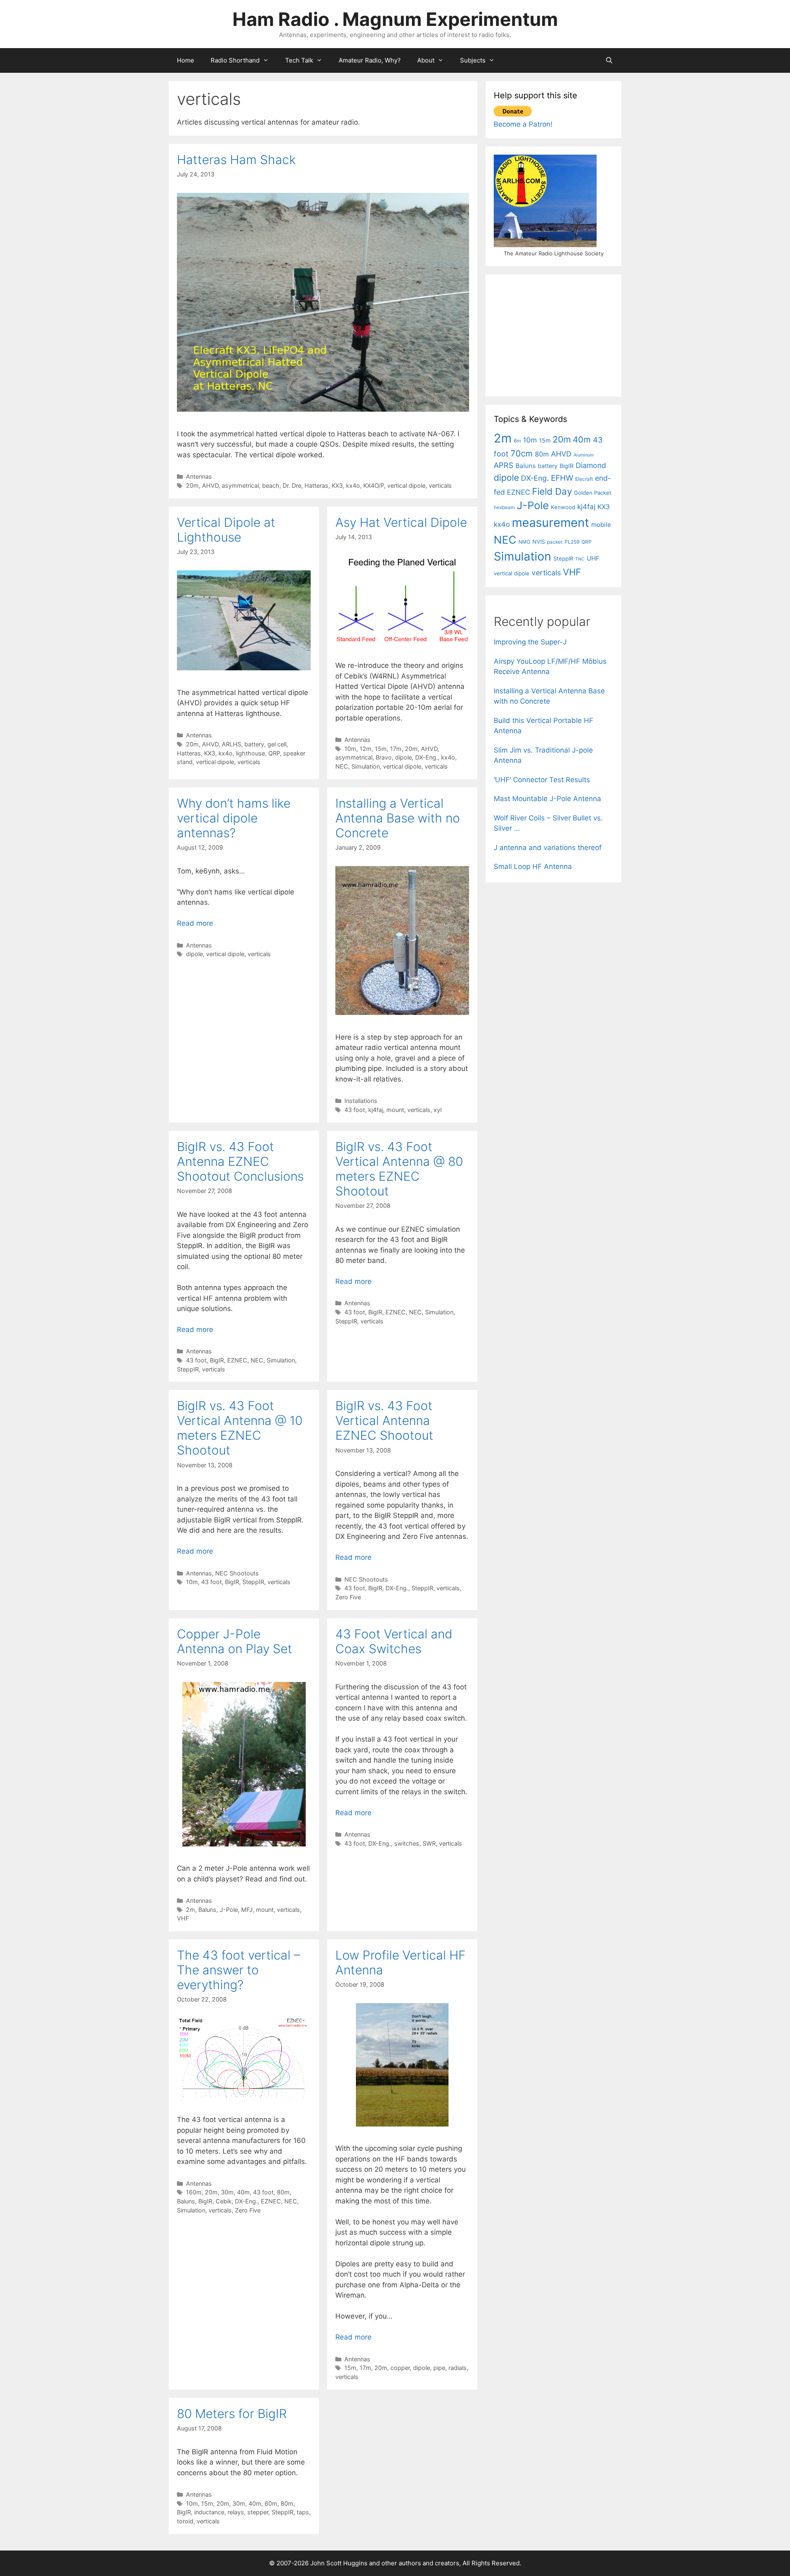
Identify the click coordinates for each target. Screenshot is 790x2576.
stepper (258, 2512)
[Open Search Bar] (609, 60)
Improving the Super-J (530, 642)
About (426, 60)
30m (227, 2192)
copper (400, 2368)
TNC (580, 559)
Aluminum (584, 455)
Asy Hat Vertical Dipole (401, 522)
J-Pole (229, 1910)
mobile (601, 525)
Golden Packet (593, 493)
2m (191, 1910)
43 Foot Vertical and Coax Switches (394, 1641)
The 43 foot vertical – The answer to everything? (238, 1970)
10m (350, 749)
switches (407, 1843)
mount (395, 1110)
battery (254, 744)
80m (283, 2192)
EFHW (562, 478)
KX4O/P (374, 485)
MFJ (247, 1910)
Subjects (473, 60)
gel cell (277, 744)
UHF (593, 558)
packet (555, 542)
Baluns (207, 1910)
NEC (342, 766)
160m (194, 2192)
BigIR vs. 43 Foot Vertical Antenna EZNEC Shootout (384, 1420)
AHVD (210, 485)
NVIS (539, 542)
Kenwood (563, 507)
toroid (185, 2521)
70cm (522, 453)
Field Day (552, 491)
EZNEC (237, 1360)
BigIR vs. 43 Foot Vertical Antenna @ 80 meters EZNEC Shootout (399, 1169)
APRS (504, 465)
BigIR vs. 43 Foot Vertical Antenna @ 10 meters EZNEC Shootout (240, 1428)
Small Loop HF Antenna (533, 866)
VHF (183, 1918)
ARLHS (231, 744)
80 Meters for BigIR (232, 2414)
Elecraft (584, 479)
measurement (551, 522)
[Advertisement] (555, 334)
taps (303, 2512)
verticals (440, 485)
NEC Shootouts (237, 1573)
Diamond (591, 465)
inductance (209, 2512)
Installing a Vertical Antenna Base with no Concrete (398, 818)
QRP (274, 753)
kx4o (353, 485)
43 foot (355, 1110)
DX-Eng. (426, 757)
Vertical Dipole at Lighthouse (226, 530)
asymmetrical (240, 485)
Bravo (384, 757)
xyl (438, 1110)
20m (192, 485)
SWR (429, 1843)
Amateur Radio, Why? (370, 60)
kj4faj (376, 1110)
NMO (524, 542)
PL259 (572, 542)
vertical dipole (406, 485)
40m (243, 2192)
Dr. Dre (292, 485)
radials (458, 2368)
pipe (439, 2368)
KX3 (337, 485)
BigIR (217, 1360)
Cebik (224, 2201)
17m (396, 749)
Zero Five (348, 1597)
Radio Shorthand (235, 60)
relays (236, 2512)
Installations (361, 1101)
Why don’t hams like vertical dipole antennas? (234, 818)
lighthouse (250, 753)
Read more (195, 923)
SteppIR (188, 1369)
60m (271, 2503)
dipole (403, 757)
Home (186, 60)
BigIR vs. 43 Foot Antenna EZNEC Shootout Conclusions (240, 1161)
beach (271, 485)
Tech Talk (299, 60)
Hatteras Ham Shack (236, 160)
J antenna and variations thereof (548, 848)
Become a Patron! (523, 124)
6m (517, 441)
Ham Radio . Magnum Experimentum (395, 19)
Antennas (199, 476)
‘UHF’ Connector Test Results (542, 780)
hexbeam (504, 507)
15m (381, 749)
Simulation (366, 766)
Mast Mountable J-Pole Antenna (547, 799)
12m (366, 749)
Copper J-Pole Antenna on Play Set (235, 1641)
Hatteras (316, 485)
